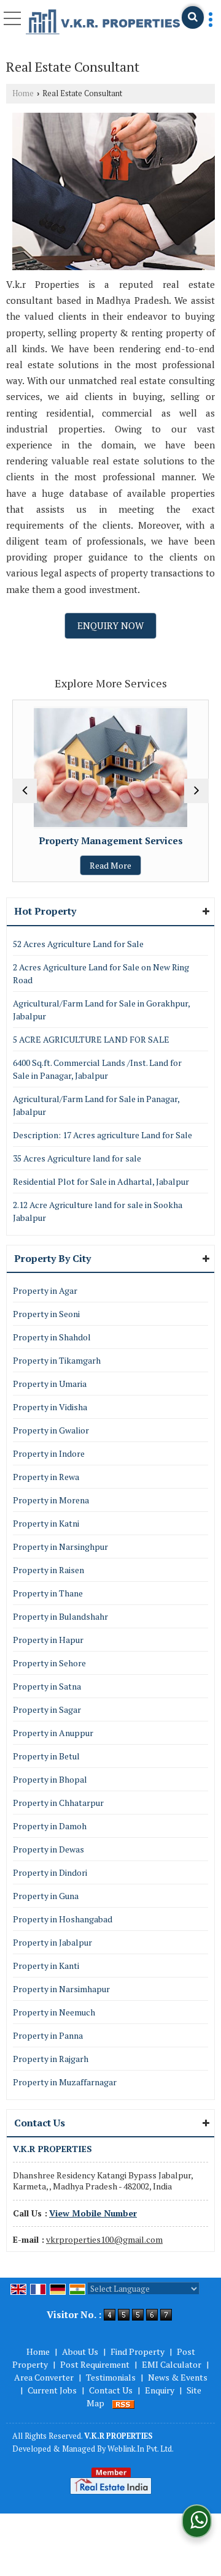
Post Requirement (95, 2364)
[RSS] (123, 2403)
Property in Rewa (46, 1477)
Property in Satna (47, 1686)
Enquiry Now (110, 625)
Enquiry (160, 2390)
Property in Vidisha (50, 1407)
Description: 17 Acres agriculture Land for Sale (103, 1135)
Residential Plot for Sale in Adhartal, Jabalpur (101, 1181)
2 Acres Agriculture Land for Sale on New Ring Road (101, 973)
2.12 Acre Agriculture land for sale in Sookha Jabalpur (98, 1211)
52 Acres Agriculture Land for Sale (78, 944)
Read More (69, 865)
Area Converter (44, 2377)
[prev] (25, 791)
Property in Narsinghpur (60, 1547)
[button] (93, 2213)
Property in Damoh (50, 1826)
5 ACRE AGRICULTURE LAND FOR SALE (91, 1039)
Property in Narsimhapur (61, 1989)
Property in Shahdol (52, 1337)
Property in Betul (46, 1756)
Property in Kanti (46, 1966)
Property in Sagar (47, 1709)
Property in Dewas (48, 1849)
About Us (80, 2351)
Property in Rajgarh (51, 2059)
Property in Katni (46, 1523)
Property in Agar (45, 1290)
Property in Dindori (50, 1872)
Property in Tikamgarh (57, 1360)
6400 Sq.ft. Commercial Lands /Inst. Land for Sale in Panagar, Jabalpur (97, 1069)
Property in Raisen (48, 1570)
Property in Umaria (50, 1384)
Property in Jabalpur (52, 1942)
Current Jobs (52, 2390)
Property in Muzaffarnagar (65, 2082)
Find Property (138, 2351)
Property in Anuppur (53, 1733)
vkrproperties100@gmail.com (104, 2239)
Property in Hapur (48, 1640)
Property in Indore (49, 1453)
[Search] (193, 17)
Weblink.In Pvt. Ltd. (141, 2449)
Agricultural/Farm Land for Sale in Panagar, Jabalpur (96, 1105)
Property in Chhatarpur (58, 1803)
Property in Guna (46, 1896)
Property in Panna (48, 2035)
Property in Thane (48, 1593)
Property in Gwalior (51, 1430)
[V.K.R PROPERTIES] (103, 22)
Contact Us (111, 2390)
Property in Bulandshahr (60, 1616)
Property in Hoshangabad (63, 1919)
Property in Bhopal (50, 1779)
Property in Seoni (46, 1314)
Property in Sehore (49, 1663)
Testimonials (111, 2377)
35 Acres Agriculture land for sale (77, 1158)
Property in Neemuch (54, 2012)
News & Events (178, 2377)
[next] (196, 791)
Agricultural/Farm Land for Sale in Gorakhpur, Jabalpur (101, 1010)
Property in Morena (51, 1500)
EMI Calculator (172, 2364)
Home (23, 93)
